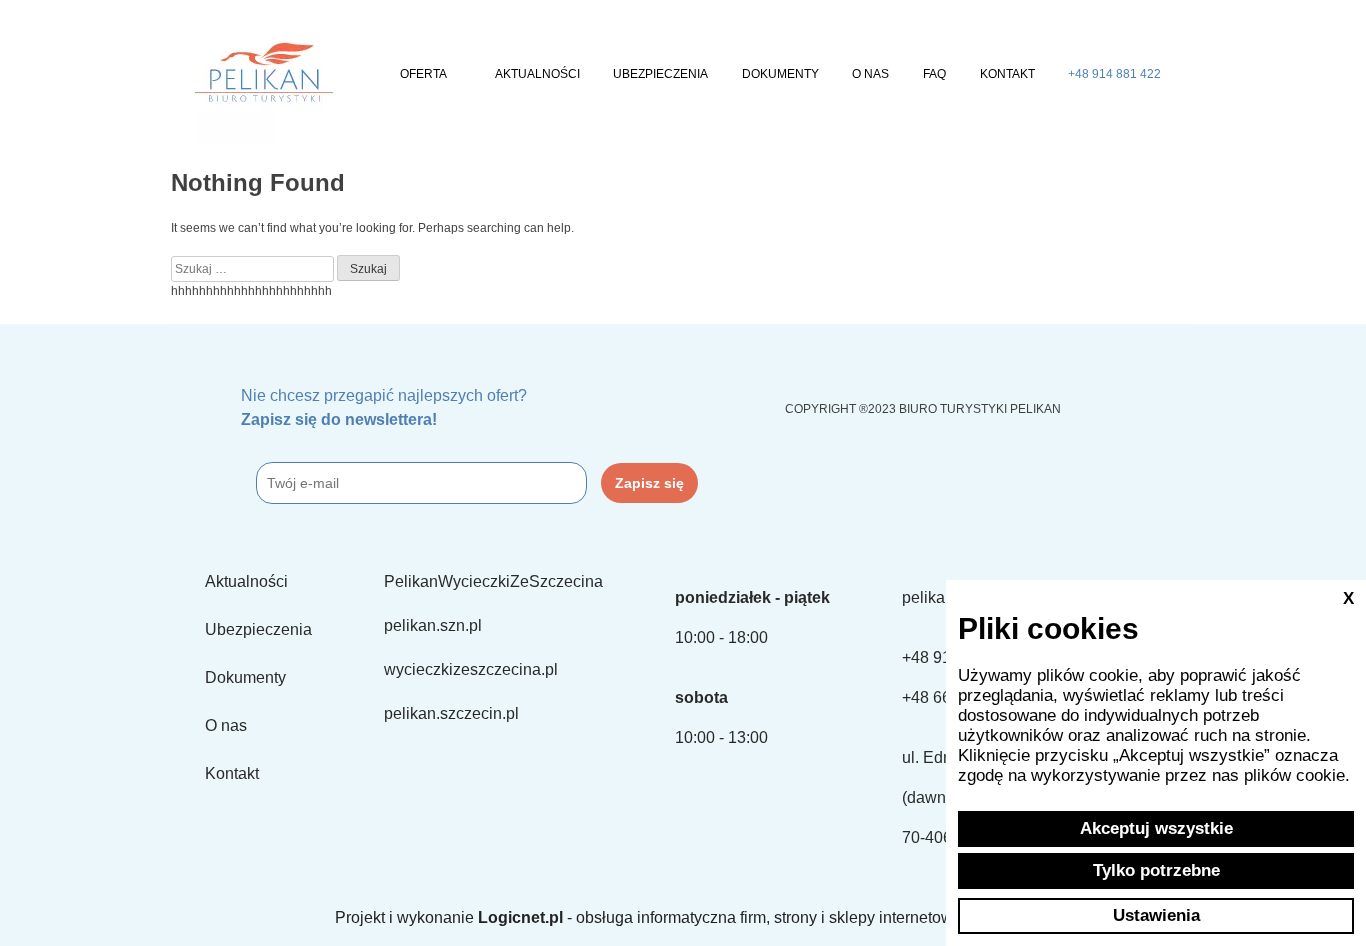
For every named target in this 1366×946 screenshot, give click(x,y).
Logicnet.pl (520, 917)
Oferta (423, 74)
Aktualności (537, 74)
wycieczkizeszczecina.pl (471, 669)
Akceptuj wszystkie (1156, 828)
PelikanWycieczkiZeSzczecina (493, 581)
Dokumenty (780, 74)
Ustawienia (1156, 915)
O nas (870, 74)
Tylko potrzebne (1156, 870)
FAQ (934, 74)
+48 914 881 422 (1114, 74)
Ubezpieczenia (660, 74)
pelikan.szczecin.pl (451, 713)
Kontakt (1007, 74)
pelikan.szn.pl (433, 625)
